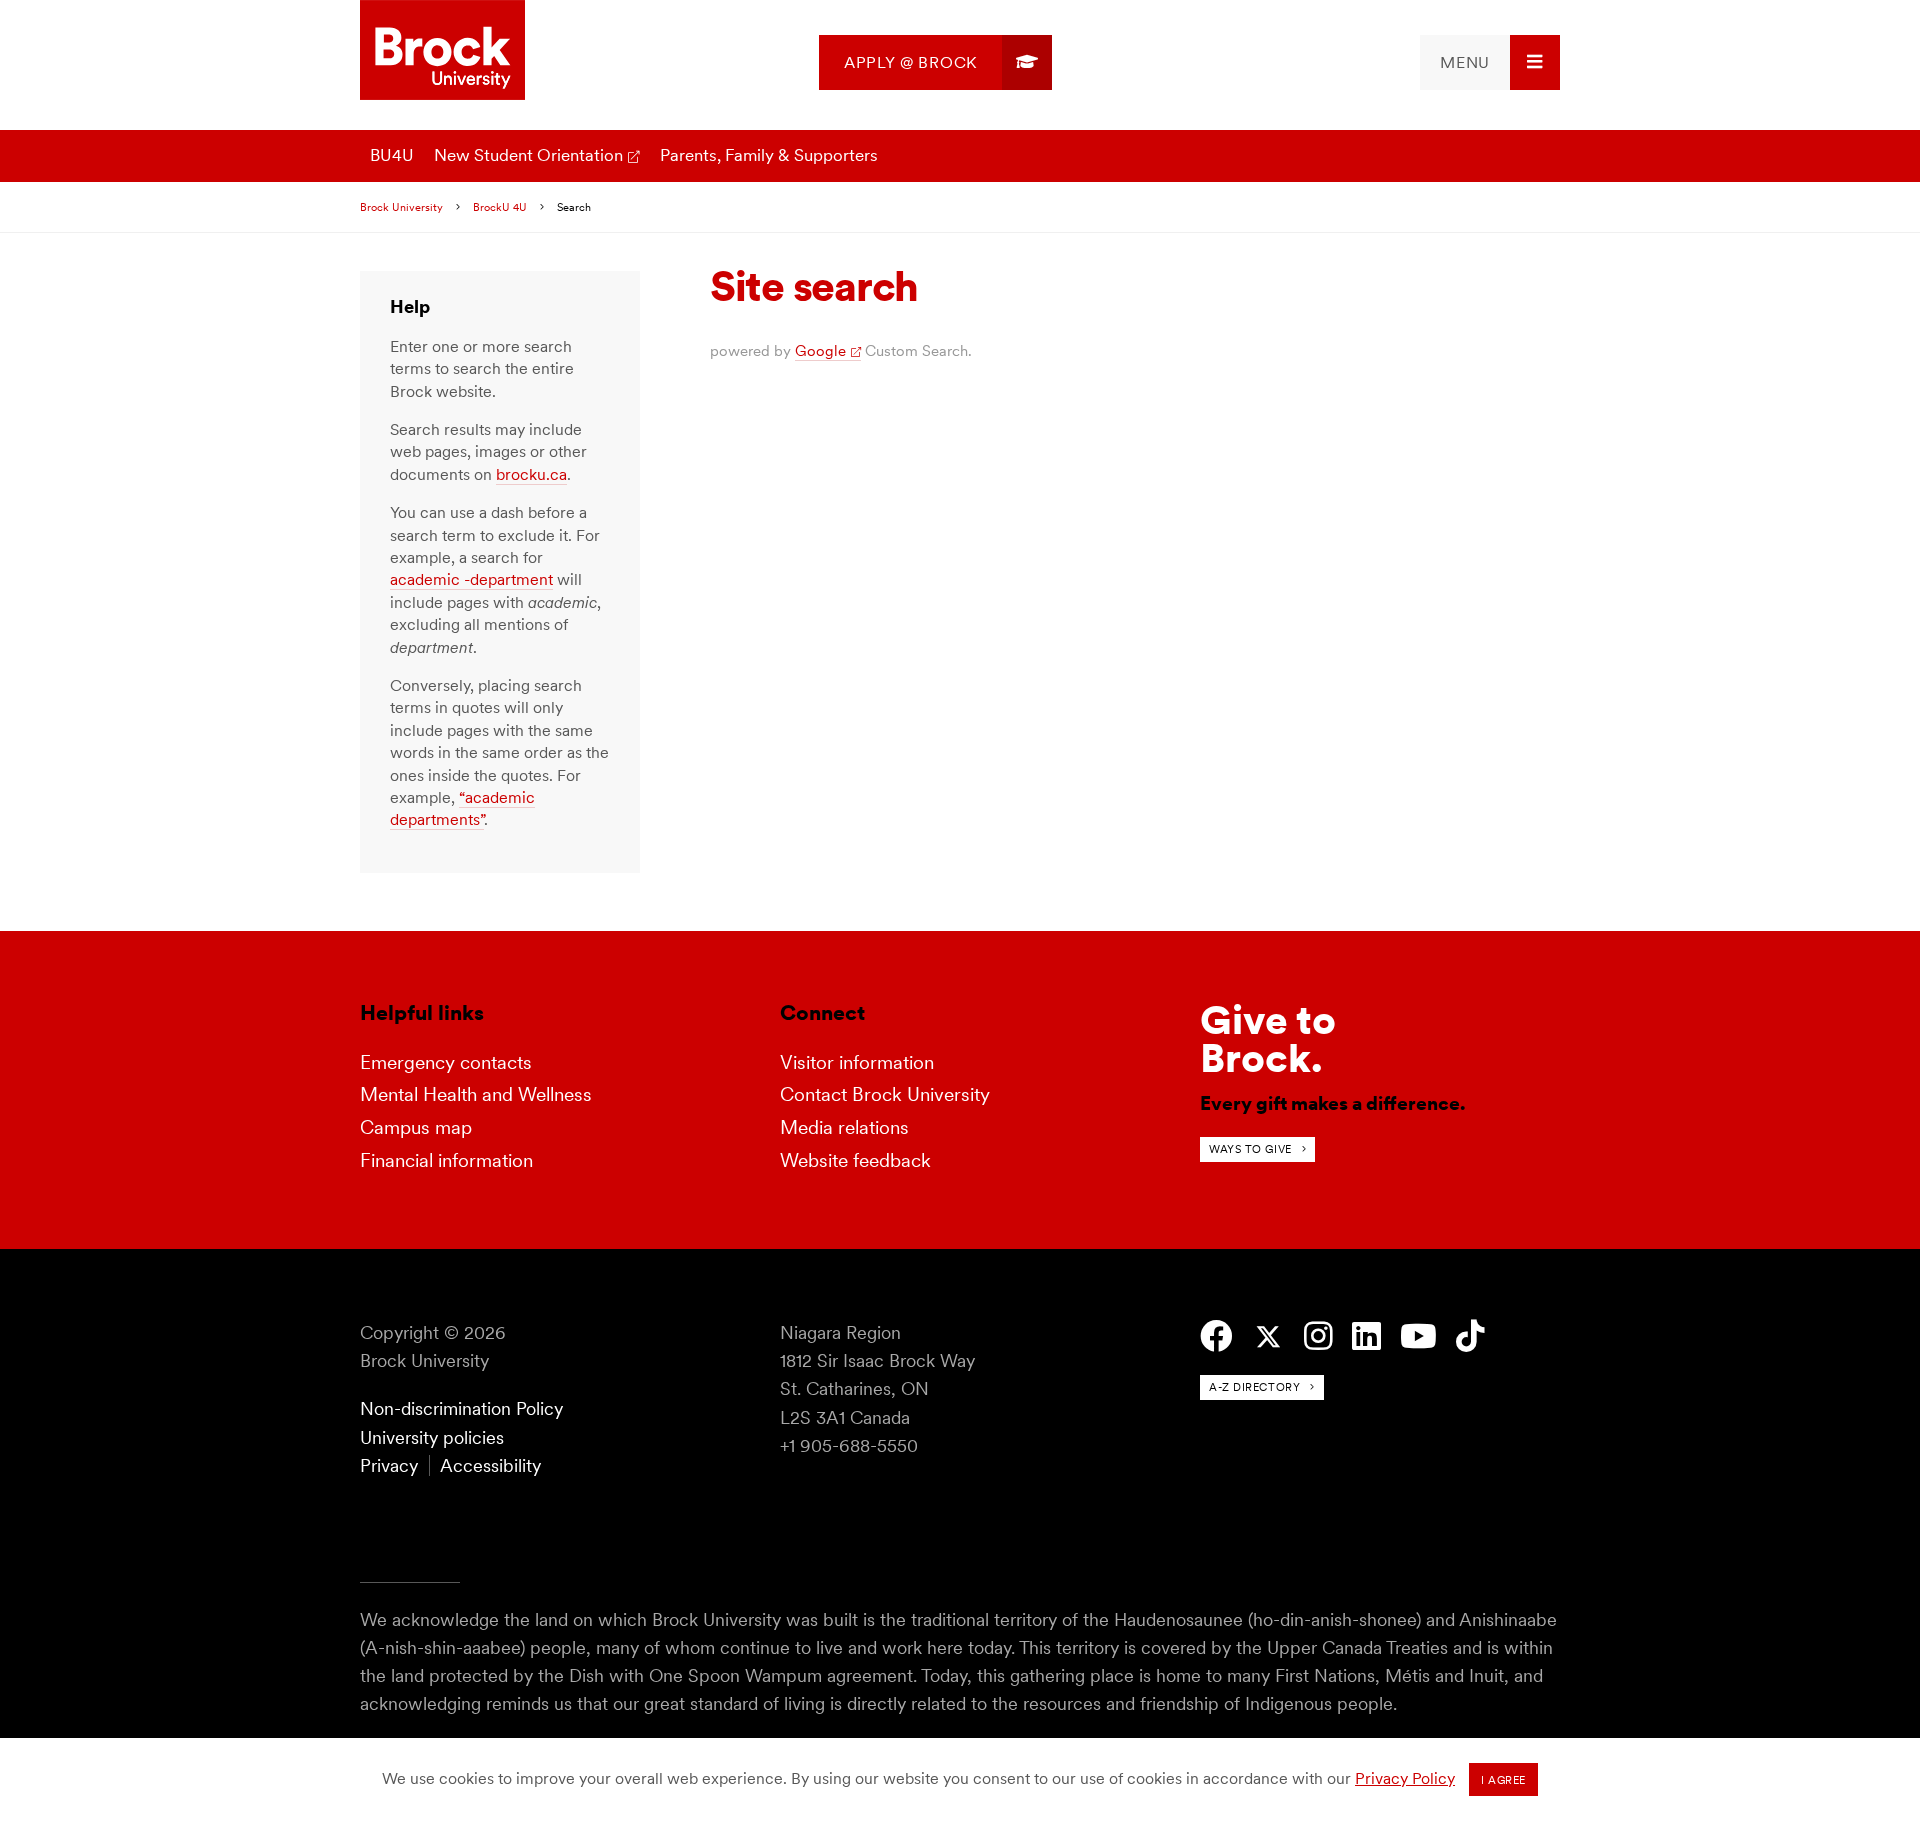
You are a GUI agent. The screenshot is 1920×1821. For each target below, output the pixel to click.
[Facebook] (1216, 1336)
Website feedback (855, 1160)
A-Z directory (1254, 1387)
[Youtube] (1418, 1336)
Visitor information (857, 1062)
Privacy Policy (1405, 1778)
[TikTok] (1470, 1336)
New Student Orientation (528, 155)
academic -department (471, 579)
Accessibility (490, 1465)
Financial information (446, 1160)
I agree (1503, 1780)
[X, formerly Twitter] (1268, 1337)
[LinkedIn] (1366, 1336)
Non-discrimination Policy (461, 1408)
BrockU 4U (500, 207)
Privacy (389, 1465)
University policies (432, 1437)
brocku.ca (531, 474)
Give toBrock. (1268, 1039)
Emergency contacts (446, 1062)
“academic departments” (462, 808)
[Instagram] (1318, 1336)
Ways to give (1250, 1149)
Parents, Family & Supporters (769, 155)
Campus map (416, 1127)
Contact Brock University (885, 1094)
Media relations (844, 1127)
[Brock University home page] (442, 51)
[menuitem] (935, 62)
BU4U (392, 155)
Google (820, 350)
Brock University (401, 207)
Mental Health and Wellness (476, 1094)
